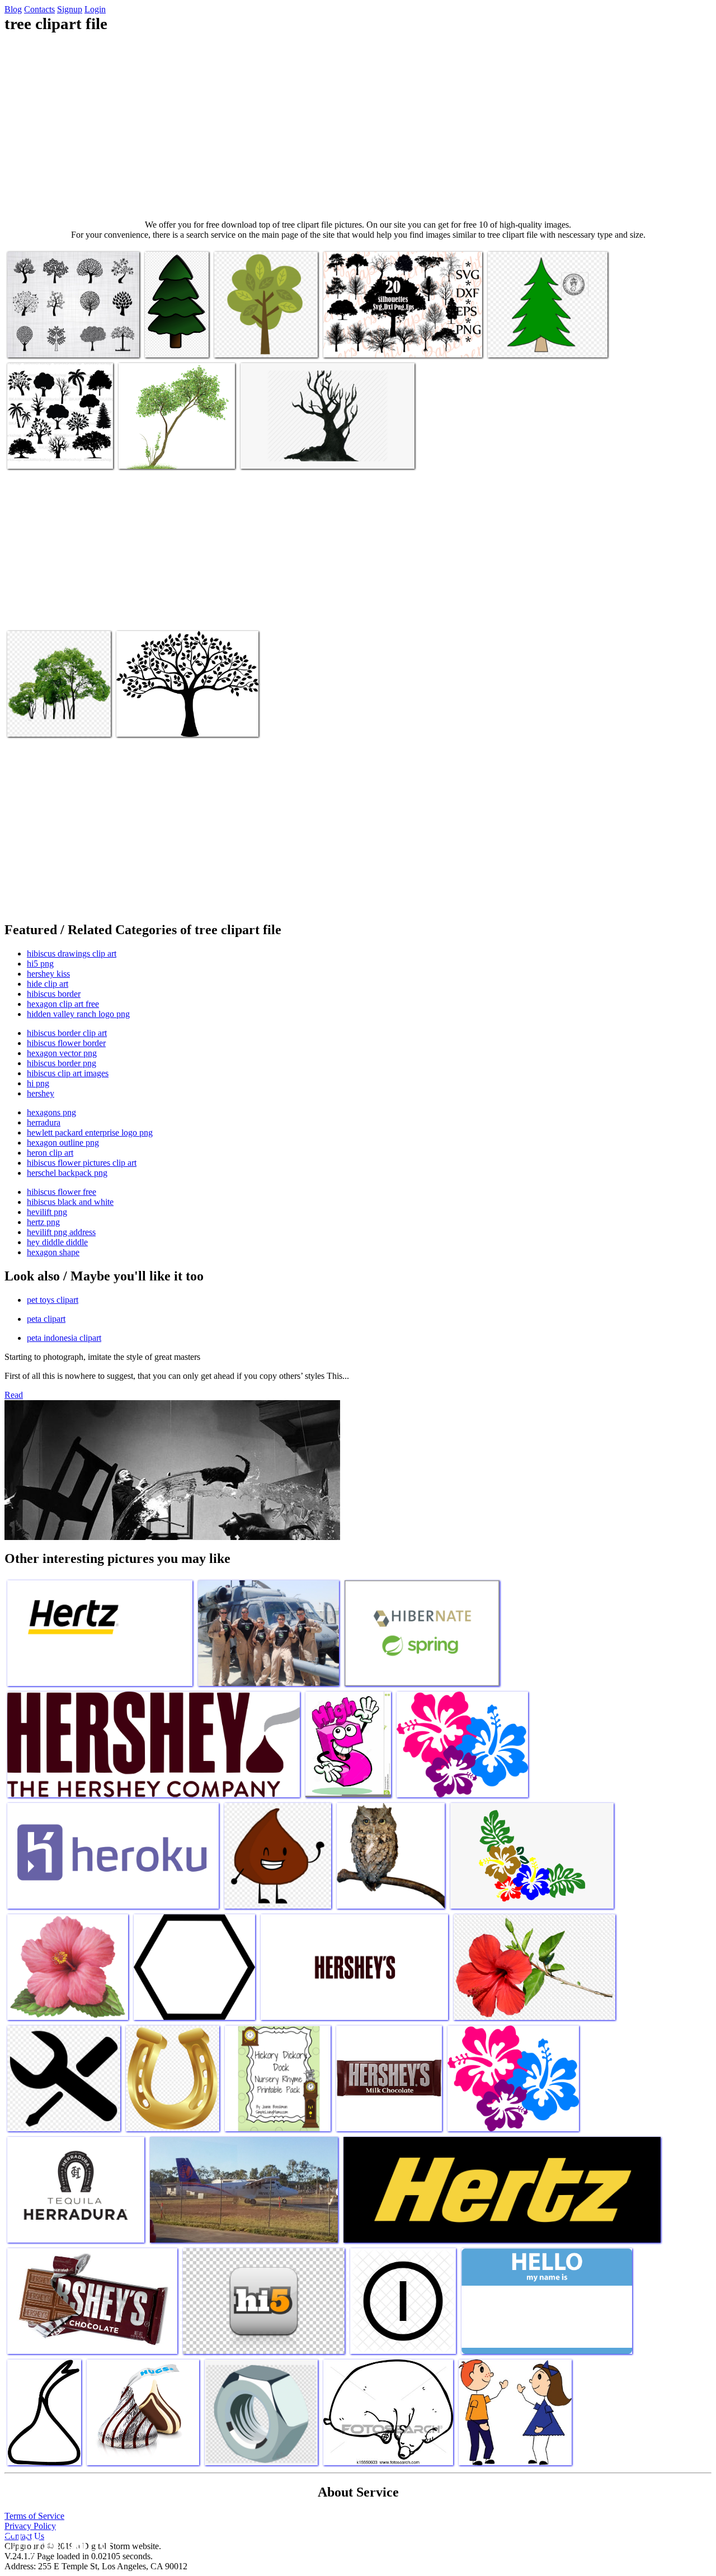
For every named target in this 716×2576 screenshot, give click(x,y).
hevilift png (47, 1212)
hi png (38, 1083)
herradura (44, 1122)
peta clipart (46, 1319)
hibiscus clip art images (68, 1073)
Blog (13, 9)
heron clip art (50, 1153)
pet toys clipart (53, 1300)
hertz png (43, 1222)
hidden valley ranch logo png (78, 1014)
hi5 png (40, 964)
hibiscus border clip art (67, 1033)
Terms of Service (34, 2516)
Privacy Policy (30, 2526)
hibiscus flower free (62, 1192)
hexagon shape (53, 1252)
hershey (41, 1093)
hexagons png (51, 1112)
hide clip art (48, 984)
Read (14, 1395)
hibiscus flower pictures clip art (82, 1163)
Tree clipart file (35, 342)
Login (95, 9)
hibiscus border (54, 994)
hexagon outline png (63, 1143)
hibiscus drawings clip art (72, 953)
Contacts (39, 9)
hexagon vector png (62, 1053)
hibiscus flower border (66, 1043)
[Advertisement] (358, 126)
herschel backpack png (67, 1173)
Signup (70, 9)
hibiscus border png (62, 1063)
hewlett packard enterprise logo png (90, 1132)
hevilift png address (61, 1232)
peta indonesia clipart (64, 1338)
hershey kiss (48, 974)
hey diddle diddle (57, 1242)
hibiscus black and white (70, 1202)
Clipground (56, 2542)
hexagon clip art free (63, 1004)
